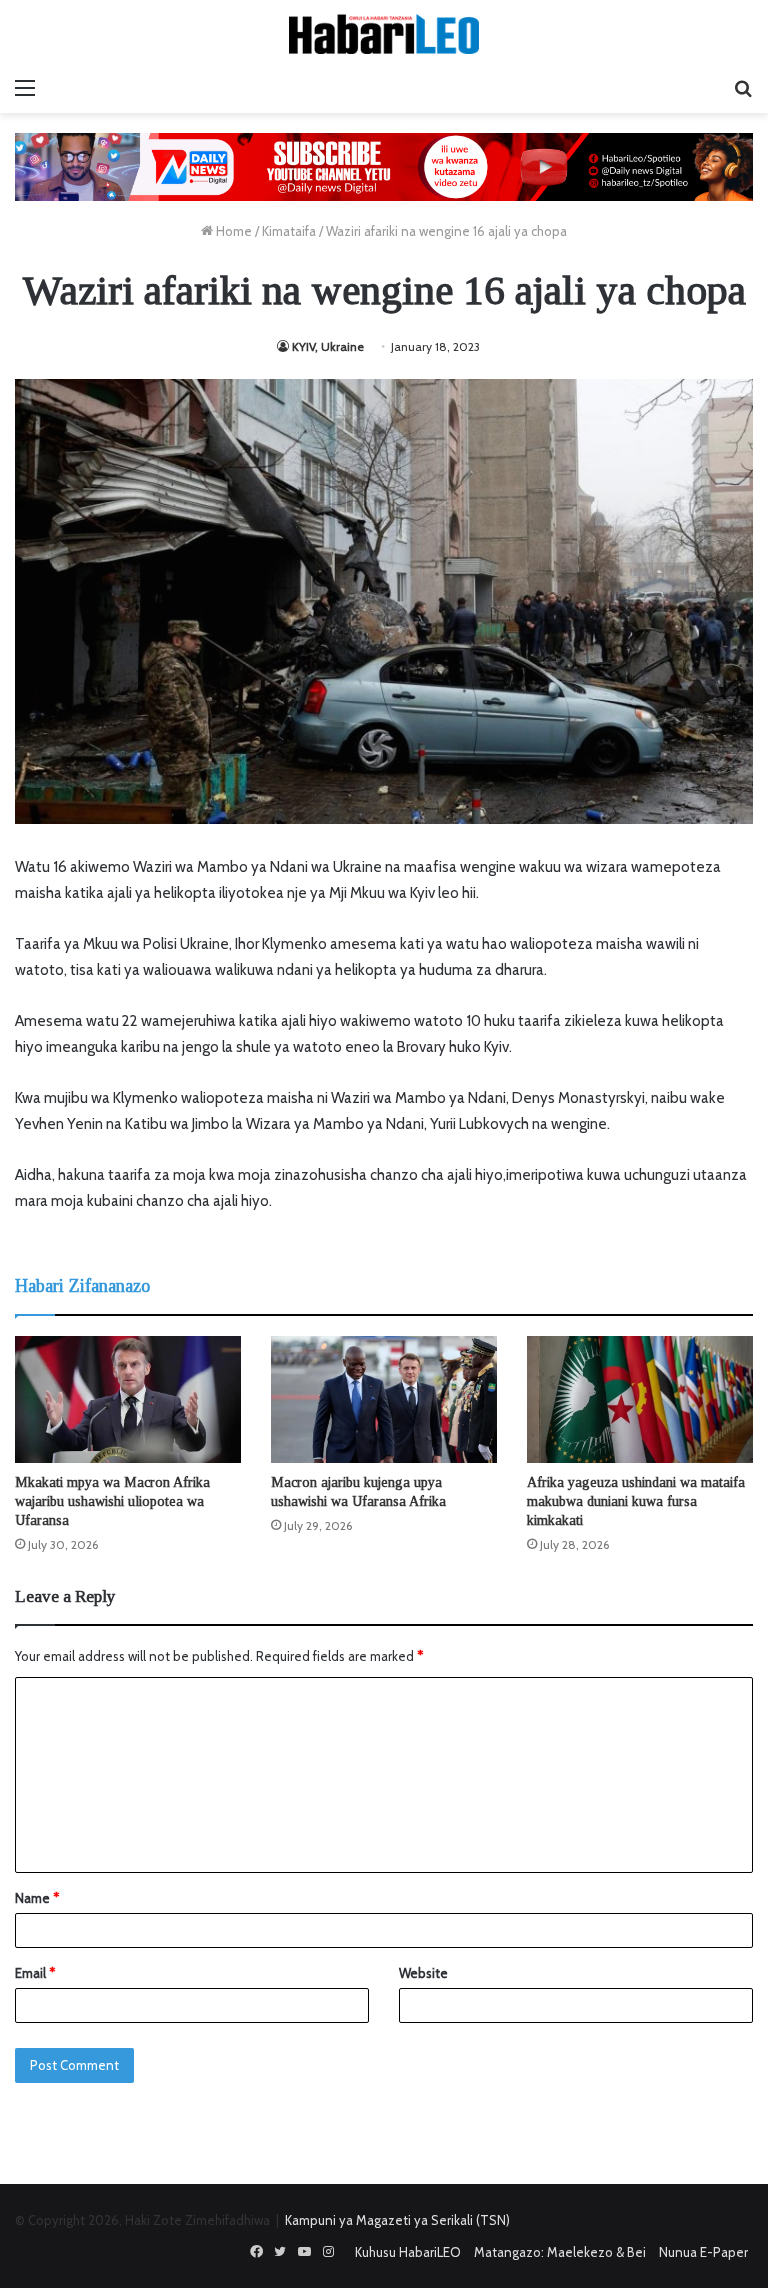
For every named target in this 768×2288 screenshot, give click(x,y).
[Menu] (25, 88)
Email (35, 1973)
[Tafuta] (743, 88)
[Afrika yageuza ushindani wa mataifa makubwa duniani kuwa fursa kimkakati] (640, 1399)
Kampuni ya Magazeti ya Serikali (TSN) (397, 2220)
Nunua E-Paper (703, 2252)
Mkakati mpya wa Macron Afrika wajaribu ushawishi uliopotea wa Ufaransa (112, 1501)
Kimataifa (289, 231)
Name (37, 1898)
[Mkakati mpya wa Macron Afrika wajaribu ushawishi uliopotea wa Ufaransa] (128, 1399)
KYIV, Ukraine (328, 346)
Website (423, 1973)
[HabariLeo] (384, 34)
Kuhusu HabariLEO (408, 2252)
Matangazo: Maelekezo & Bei (560, 2252)
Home (232, 231)
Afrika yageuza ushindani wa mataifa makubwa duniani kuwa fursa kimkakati (636, 1501)
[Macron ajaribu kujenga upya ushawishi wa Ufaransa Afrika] (384, 1399)
